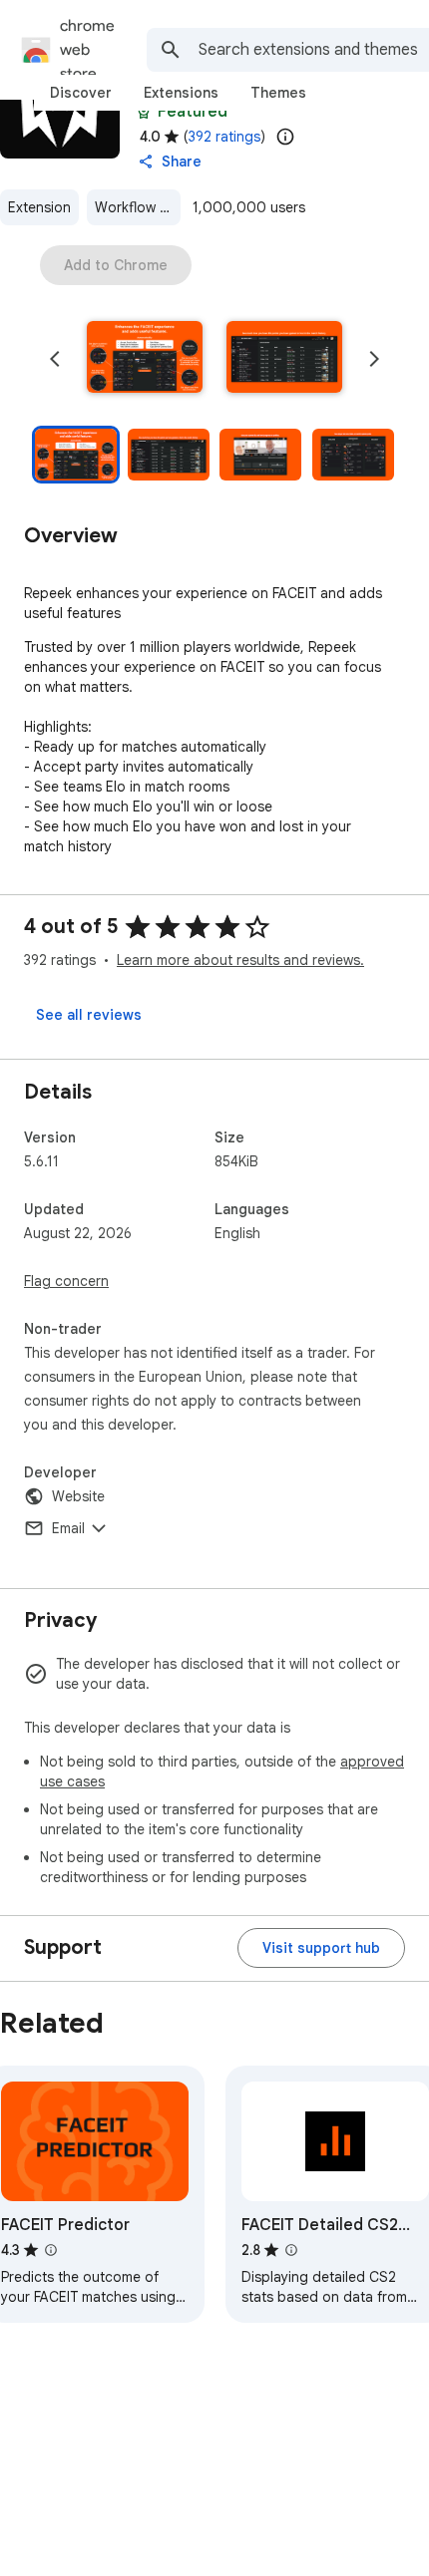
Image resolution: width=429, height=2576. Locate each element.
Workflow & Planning (138, 207)
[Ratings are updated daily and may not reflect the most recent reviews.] (285, 137)
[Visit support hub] (321, 1948)
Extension (39, 207)
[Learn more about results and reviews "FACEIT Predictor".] (51, 2250)
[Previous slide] (55, 359)
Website (78, 1496)
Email (68, 1528)
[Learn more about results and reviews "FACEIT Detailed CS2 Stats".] (291, 2250)
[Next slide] (374, 359)
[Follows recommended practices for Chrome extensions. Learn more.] (144, 112)
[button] (145, 359)
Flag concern (66, 1281)
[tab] (81, 93)
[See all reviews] (89, 1015)
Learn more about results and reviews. (240, 960)
